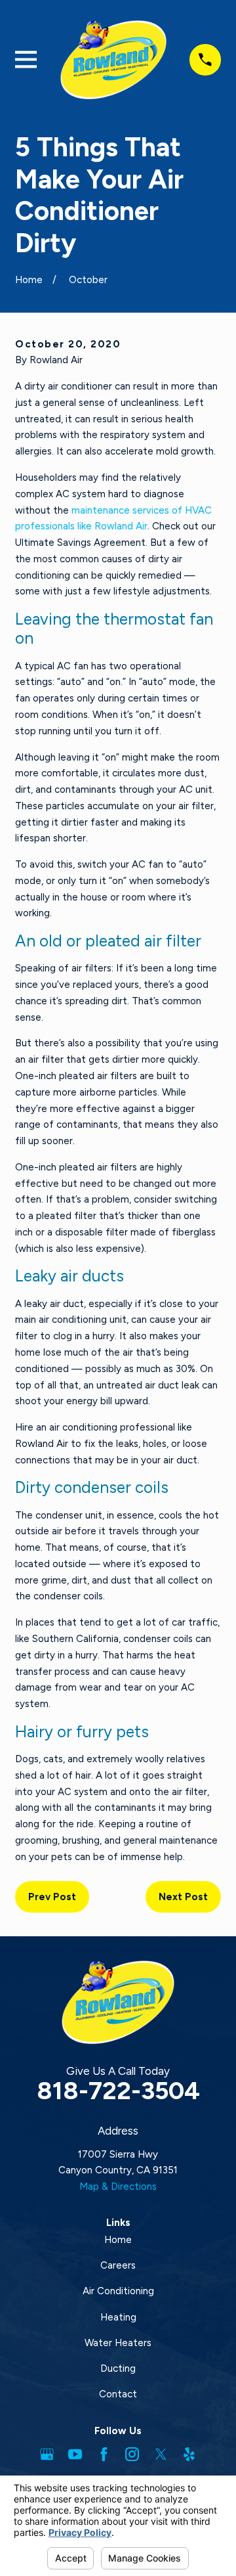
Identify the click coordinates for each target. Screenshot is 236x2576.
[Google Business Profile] (47, 2454)
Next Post (183, 1897)
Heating (118, 2317)
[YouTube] (75, 2454)
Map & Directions (118, 2187)
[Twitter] (161, 2454)
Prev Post (52, 1897)
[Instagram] (132, 2454)
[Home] (113, 60)
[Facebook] (104, 2454)
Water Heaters (118, 2343)
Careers (118, 2265)
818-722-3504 (118, 2090)
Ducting (118, 2368)
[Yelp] (189, 2454)
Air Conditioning (118, 2291)
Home (118, 2240)
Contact (118, 2394)
